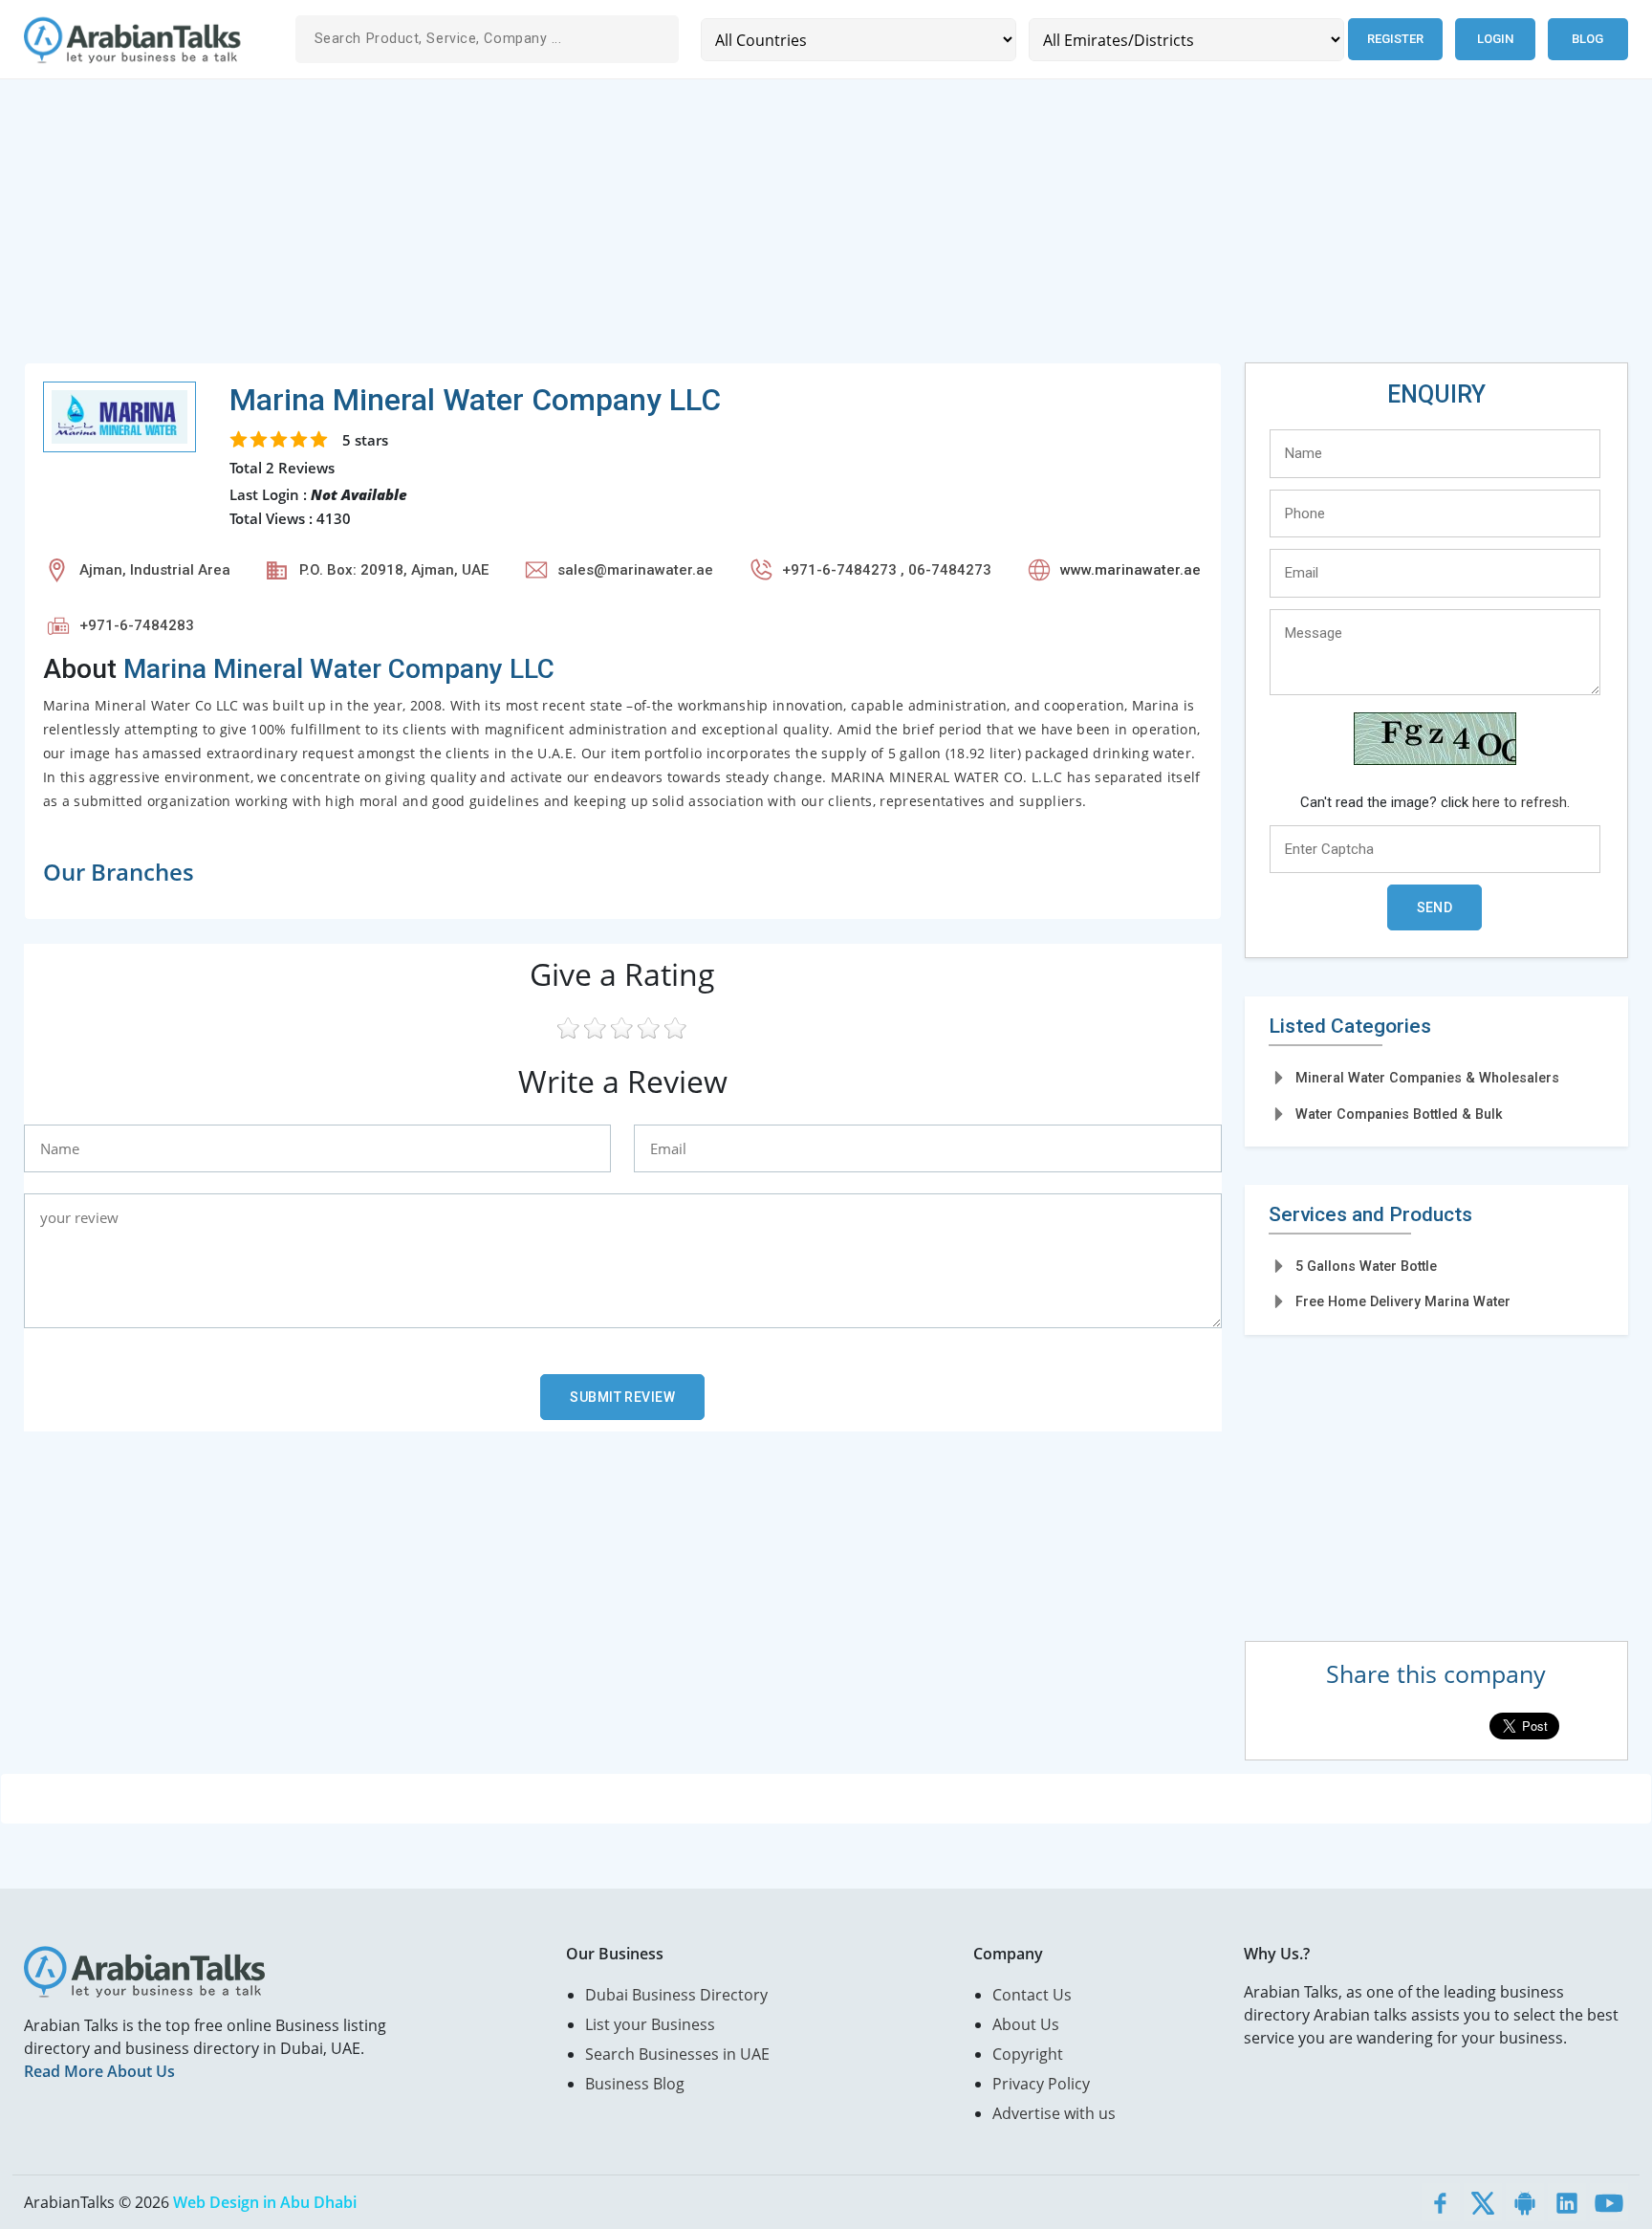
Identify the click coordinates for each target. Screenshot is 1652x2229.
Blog (1587, 39)
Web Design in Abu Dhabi (265, 2202)
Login (1495, 39)
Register (1395, 39)
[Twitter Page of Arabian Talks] (1483, 2202)
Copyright (1028, 2054)
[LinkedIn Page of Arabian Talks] (1567, 2202)
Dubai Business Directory (676, 1995)
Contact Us (1032, 1995)
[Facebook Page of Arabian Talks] (1441, 2202)
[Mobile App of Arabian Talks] (1525, 2202)
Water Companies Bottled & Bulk (1399, 1114)
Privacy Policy (1041, 2084)
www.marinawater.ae (1130, 570)
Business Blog (635, 2084)
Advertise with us (1054, 2113)
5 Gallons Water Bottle (1366, 1266)
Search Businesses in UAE (677, 2054)
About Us (1026, 2024)
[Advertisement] (598, 229)
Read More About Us (99, 2071)
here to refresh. (1521, 802)
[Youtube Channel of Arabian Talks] (1609, 2202)
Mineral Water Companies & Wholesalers (1427, 1078)
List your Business (650, 2024)
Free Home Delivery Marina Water (1403, 1301)
